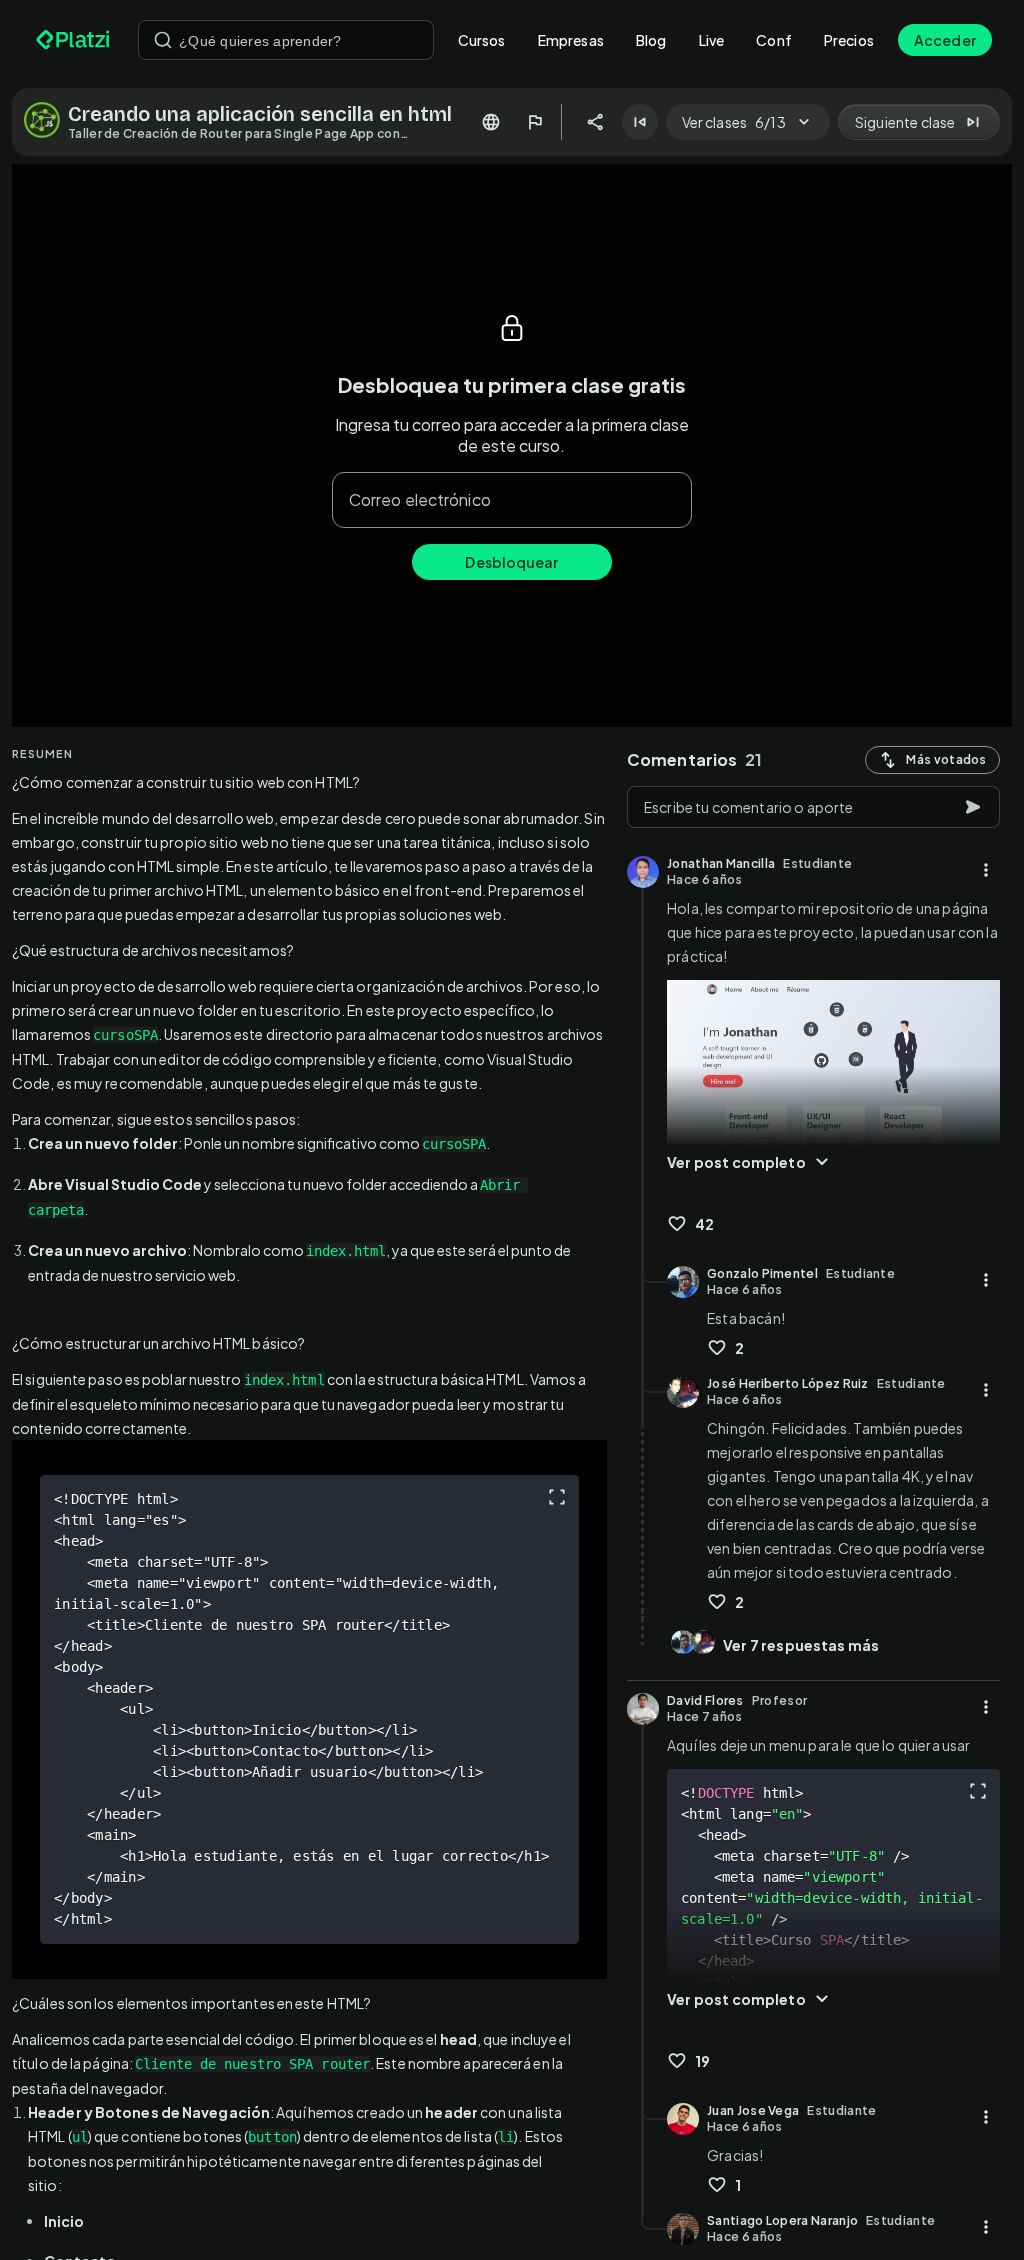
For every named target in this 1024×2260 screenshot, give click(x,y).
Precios (849, 40)
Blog (651, 40)
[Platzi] (75, 40)
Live (712, 40)
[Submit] (163, 40)
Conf (774, 40)
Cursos (482, 40)
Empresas (571, 40)
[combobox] (286, 40)
